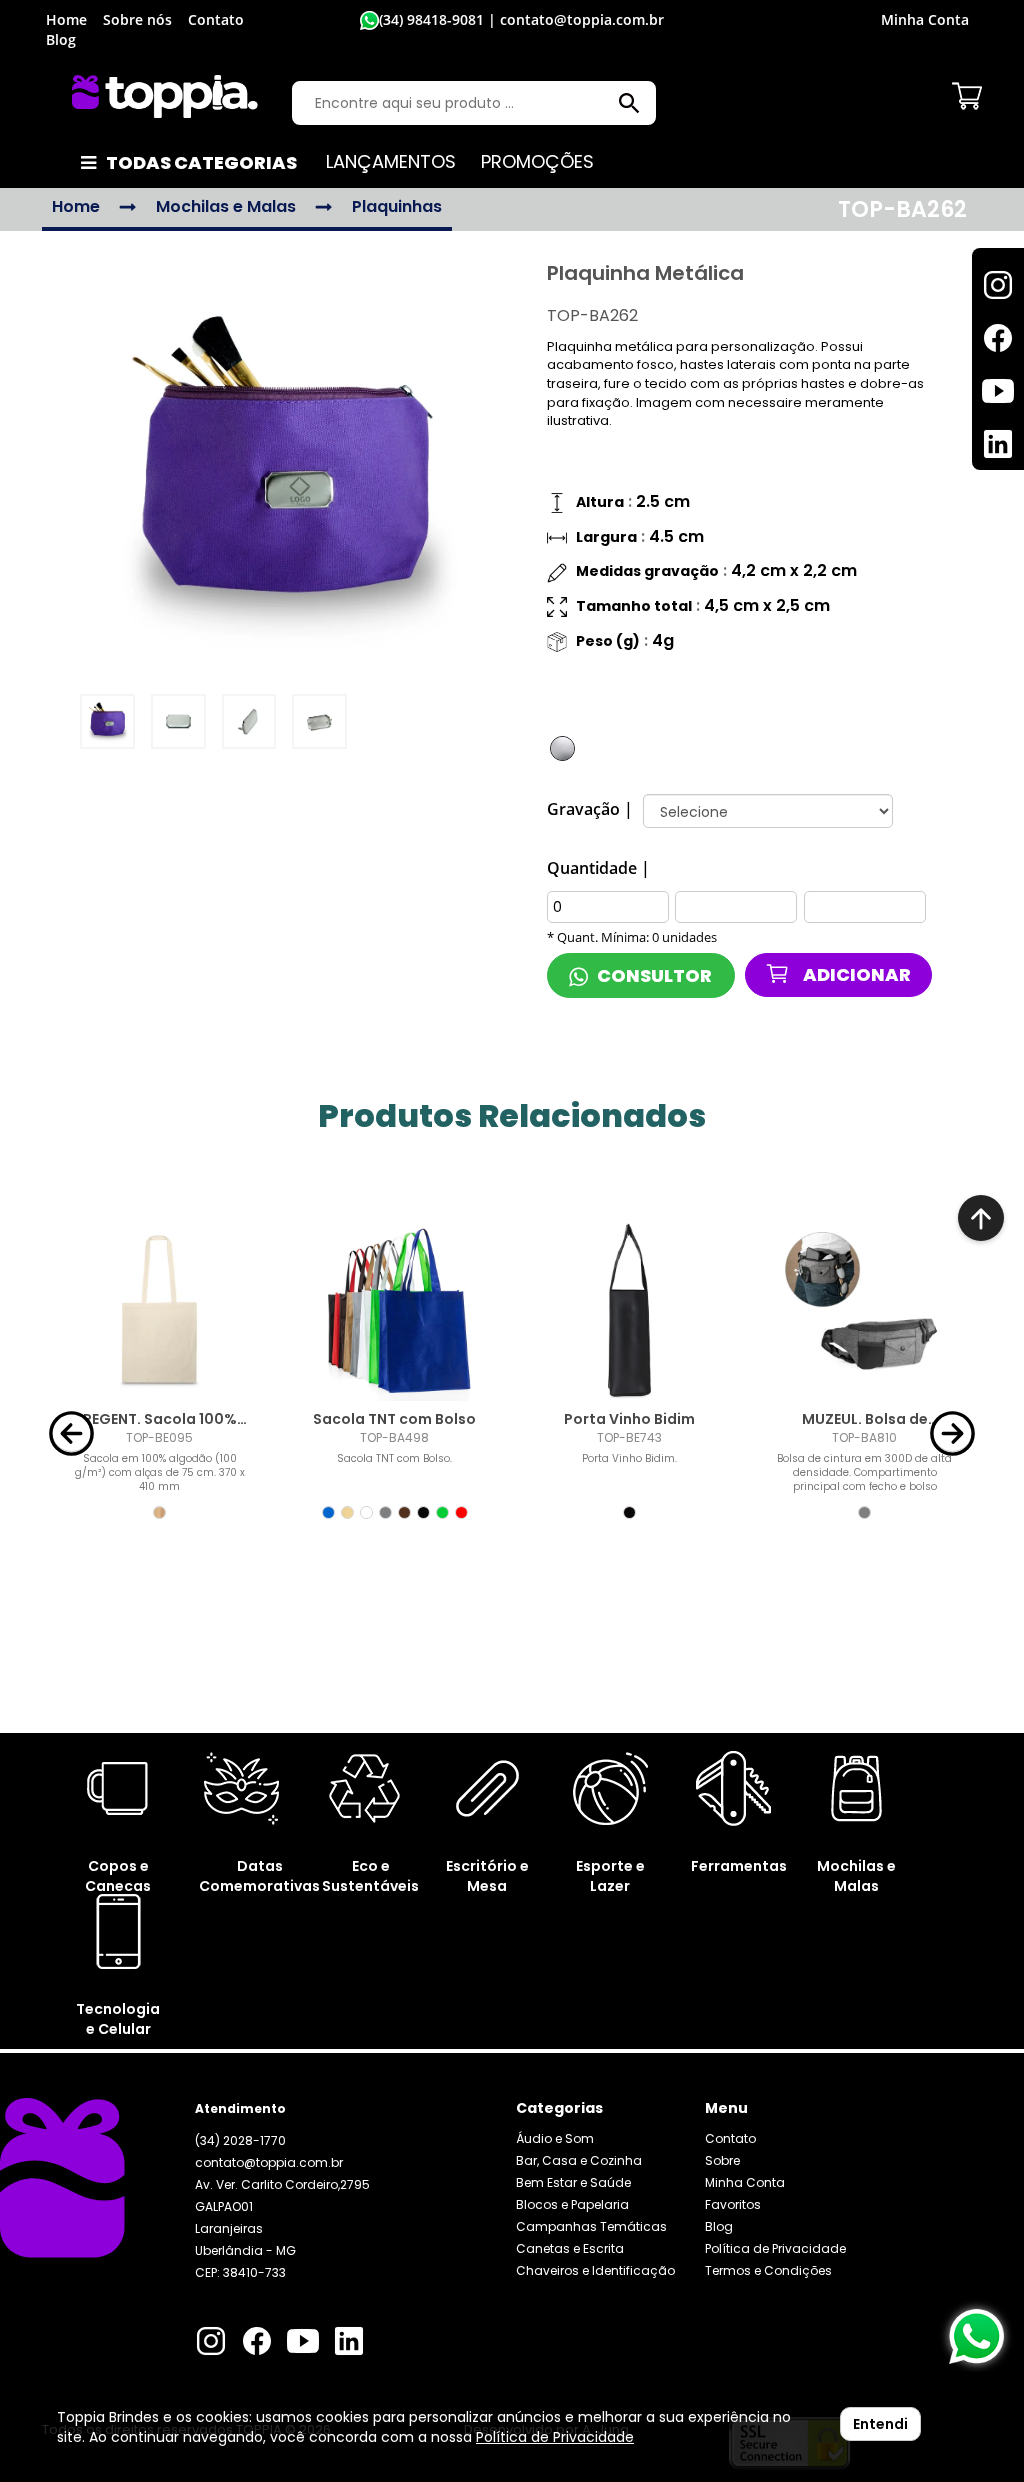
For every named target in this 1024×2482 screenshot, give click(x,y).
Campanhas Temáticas (591, 2226)
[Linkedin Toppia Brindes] (349, 2344)
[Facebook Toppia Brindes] (257, 2344)
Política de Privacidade (775, 2248)
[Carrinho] (967, 96)
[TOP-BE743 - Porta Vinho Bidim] (629, 1311)
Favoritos (874, 1022)
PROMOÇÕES (537, 161)
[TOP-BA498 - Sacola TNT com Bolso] (394, 1311)
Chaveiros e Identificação (595, 2270)
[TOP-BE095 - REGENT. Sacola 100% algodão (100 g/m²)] (159, 1311)
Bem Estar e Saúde (573, 2182)
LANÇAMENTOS (391, 161)
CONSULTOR (653, 975)
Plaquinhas (397, 206)
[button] (71, 1431)
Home (66, 19)
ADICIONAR (855, 974)
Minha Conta (745, 2182)
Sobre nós (137, 19)
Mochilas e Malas (226, 206)
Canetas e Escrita (570, 2248)
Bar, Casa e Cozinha (579, 2160)
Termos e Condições (768, 2270)
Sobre (722, 2160)
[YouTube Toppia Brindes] (303, 2344)
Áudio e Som (555, 2138)
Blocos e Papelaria (572, 2204)
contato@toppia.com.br (269, 2162)
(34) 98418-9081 (431, 19)
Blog (61, 39)
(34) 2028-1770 (240, 2140)
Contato (216, 19)
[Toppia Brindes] (165, 96)
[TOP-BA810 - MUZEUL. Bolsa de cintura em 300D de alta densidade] (864, 1311)
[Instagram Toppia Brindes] (211, 2344)
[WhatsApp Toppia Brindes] (976, 2336)
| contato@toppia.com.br (574, 19)
